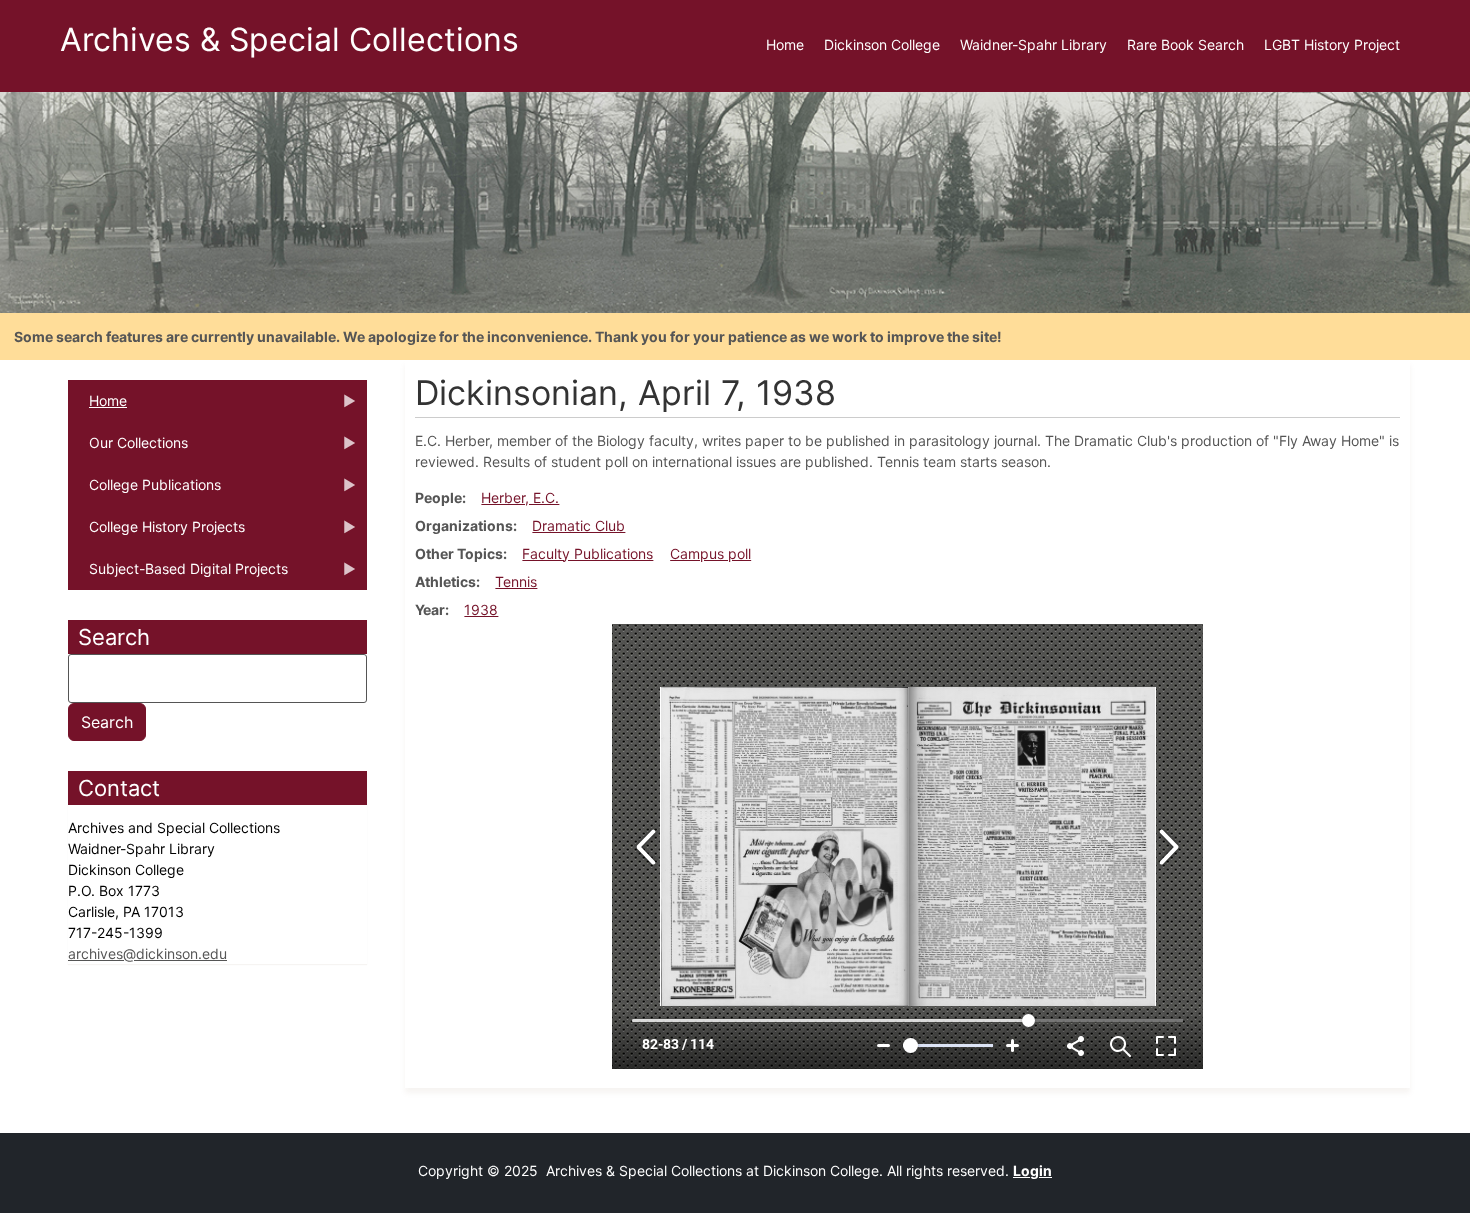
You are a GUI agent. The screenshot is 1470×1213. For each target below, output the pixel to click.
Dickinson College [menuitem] (882, 44)
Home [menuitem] (785, 44)
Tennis (516, 581)
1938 (481, 609)
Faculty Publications (587, 553)
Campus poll (710, 553)
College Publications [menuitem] (144, 491)
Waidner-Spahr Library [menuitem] (1033, 44)
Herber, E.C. (520, 497)
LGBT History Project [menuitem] (1332, 44)
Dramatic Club (578, 525)
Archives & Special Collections (289, 39)
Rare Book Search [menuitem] (1185, 44)
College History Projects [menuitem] (156, 533)
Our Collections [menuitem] (128, 449)
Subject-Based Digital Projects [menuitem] (178, 575)
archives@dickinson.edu (147, 953)
